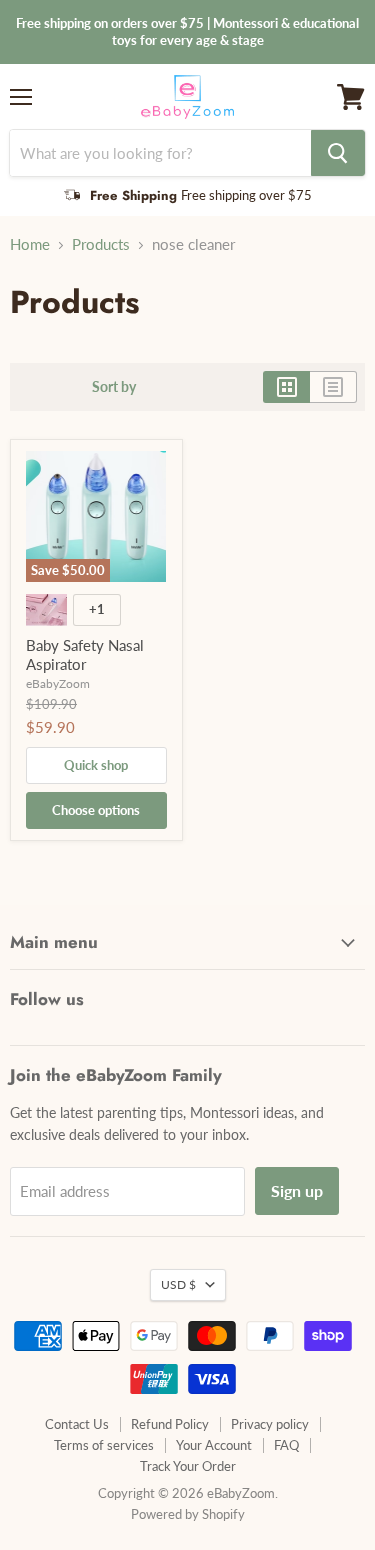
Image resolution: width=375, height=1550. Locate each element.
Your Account (214, 1445)
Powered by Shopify (188, 1514)
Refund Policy (170, 1424)
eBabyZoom (58, 683)
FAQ (286, 1445)
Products (101, 244)
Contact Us (77, 1424)
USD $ (178, 1284)
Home (30, 244)
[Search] (338, 153)
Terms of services (104, 1445)
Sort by (114, 387)
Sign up (297, 1190)
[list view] (333, 387)
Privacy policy (270, 1424)
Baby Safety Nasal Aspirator (85, 655)
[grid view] (286, 387)
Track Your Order (188, 1466)
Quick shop (96, 765)
